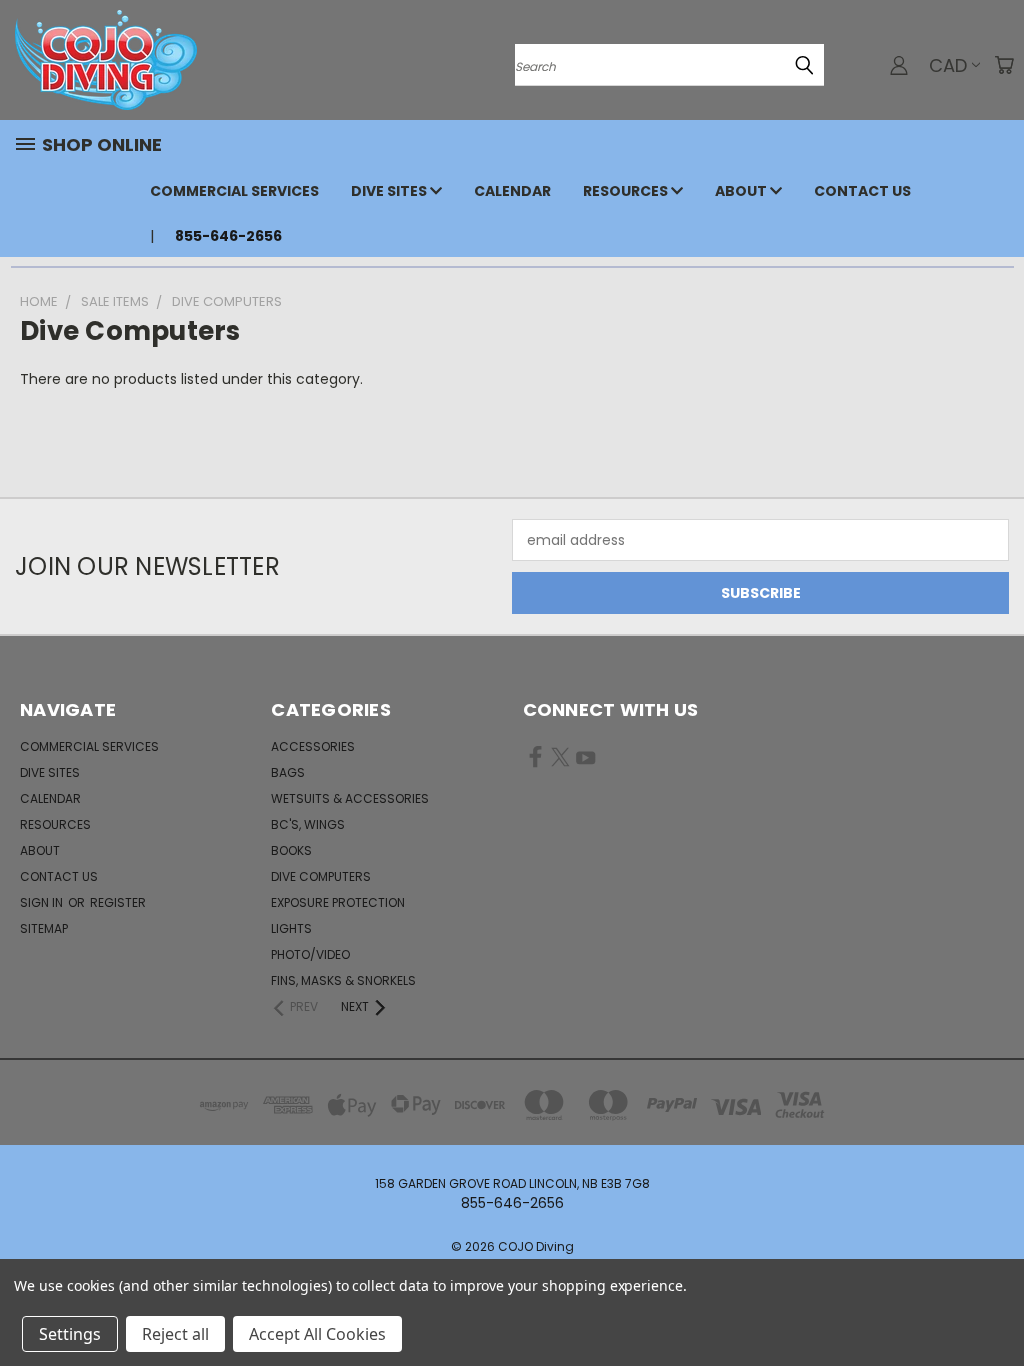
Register (118, 902)
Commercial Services (234, 191)
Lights (291, 928)
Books (291, 850)
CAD (948, 65)
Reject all (175, 1334)
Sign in (43, 902)
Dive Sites (390, 191)
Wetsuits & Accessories (350, 798)
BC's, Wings (308, 824)
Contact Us (862, 191)
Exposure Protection (338, 902)
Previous (993, 1303)
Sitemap (44, 928)
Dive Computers (321, 876)
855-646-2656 (228, 236)
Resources (627, 191)
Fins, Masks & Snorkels (343, 980)
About (742, 191)
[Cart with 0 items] (1004, 65)
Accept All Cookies (317, 1334)
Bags (288, 772)
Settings (70, 1334)
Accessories (313, 746)
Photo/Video (310, 954)
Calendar (512, 191)
